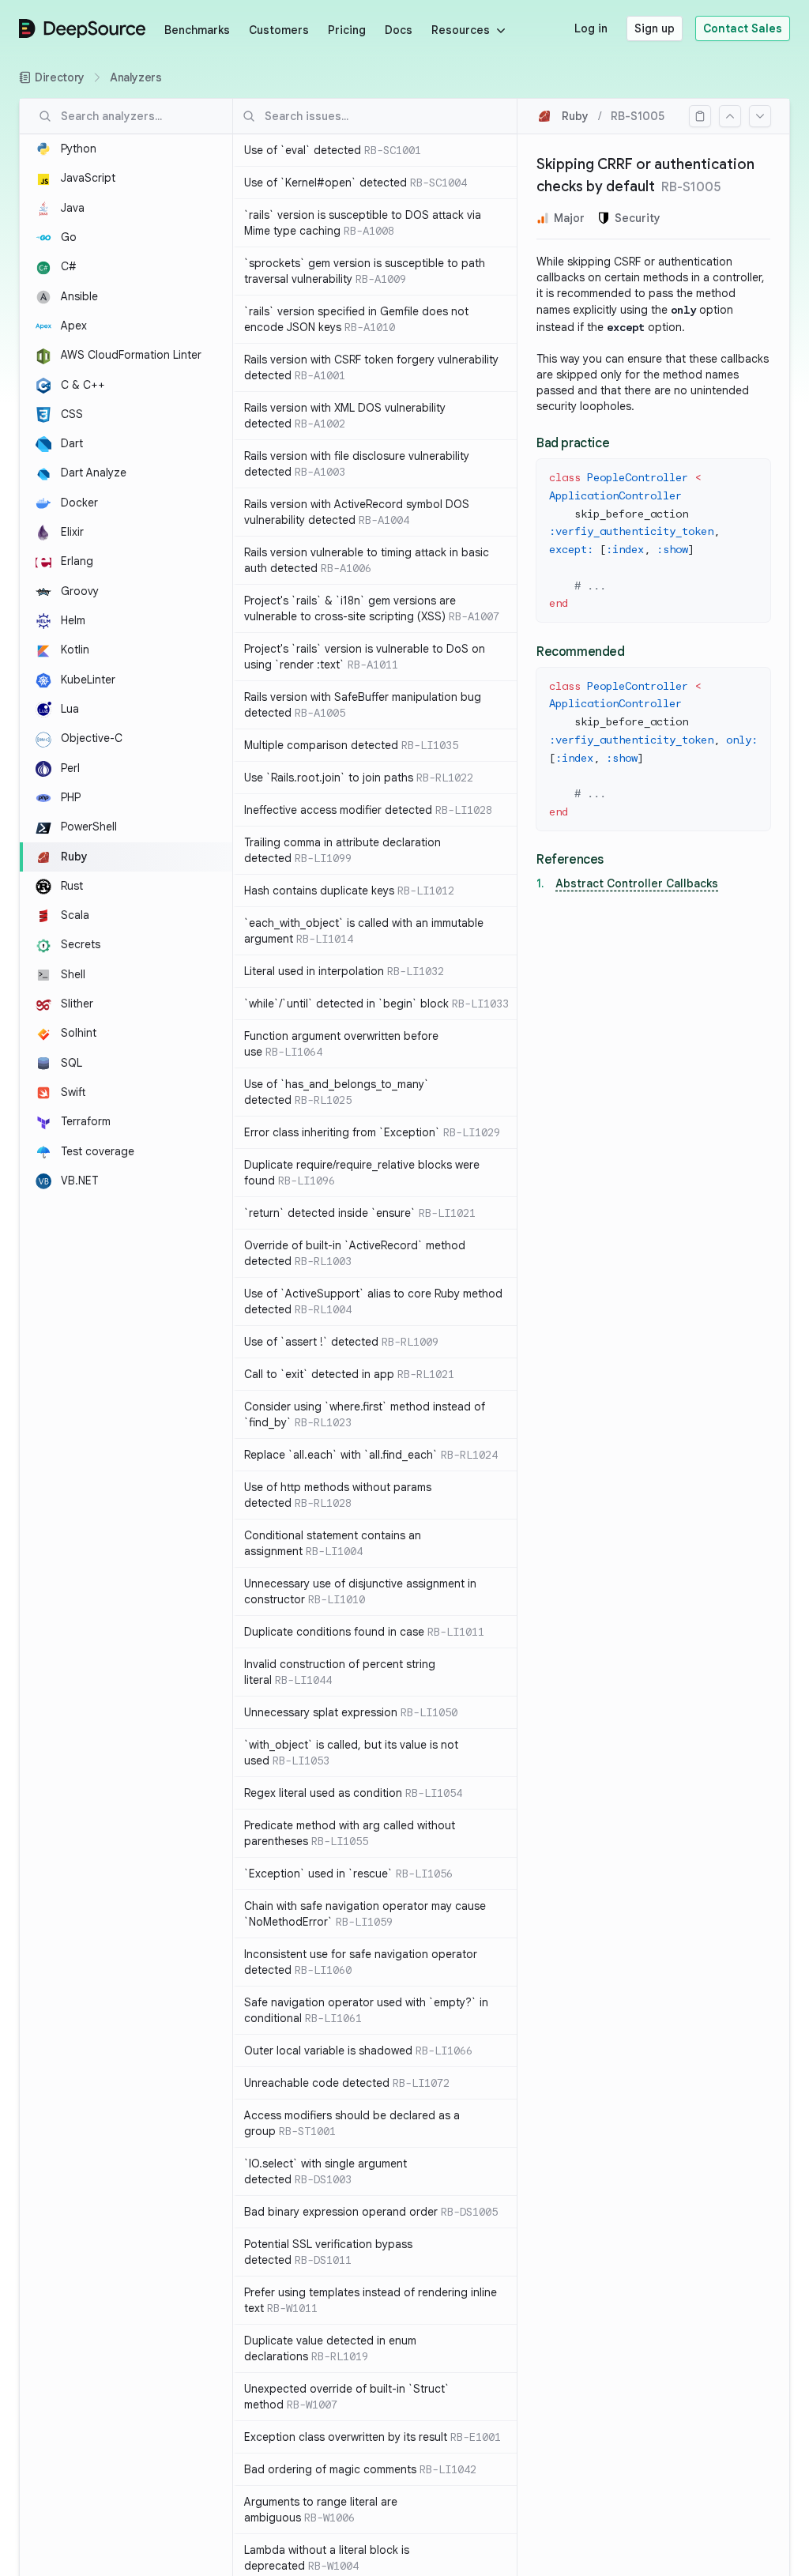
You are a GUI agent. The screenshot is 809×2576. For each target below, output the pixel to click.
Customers (279, 30)
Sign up (655, 28)
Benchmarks (197, 30)
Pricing (347, 30)
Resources (461, 30)
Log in (591, 28)
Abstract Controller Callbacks (637, 883)
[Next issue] (760, 116)
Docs (399, 30)
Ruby (575, 116)
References (570, 860)
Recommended (581, 652)
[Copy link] (700, 116)
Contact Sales (743, 28)
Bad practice (573, 443)
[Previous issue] (730, 116)
